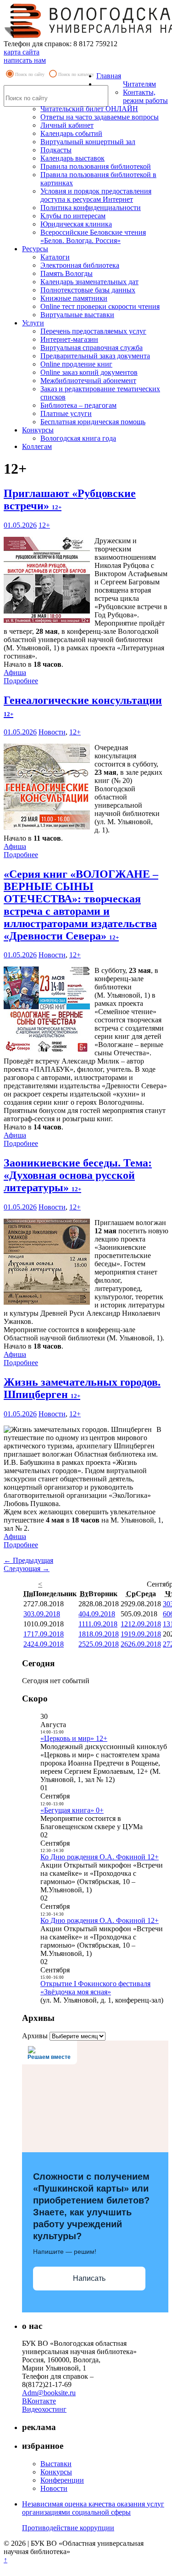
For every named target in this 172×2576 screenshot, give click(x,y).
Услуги (33, 323)
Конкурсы (38, 430)
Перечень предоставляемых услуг (93, 331)
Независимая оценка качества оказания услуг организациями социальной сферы (93, 2508)
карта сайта (22, 52)
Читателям (139, 84)
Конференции (62, 2480)
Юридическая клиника (76, 224)
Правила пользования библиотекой (96, 166)
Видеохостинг (44, 2409)
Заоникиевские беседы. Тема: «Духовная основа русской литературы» (78, 1175)
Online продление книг (76, 364)
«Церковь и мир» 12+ (74, 1738)
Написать (89, 2278)
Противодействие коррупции (68, 2528)
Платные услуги (66, 413)
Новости (52, 732)
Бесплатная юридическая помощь (93, 422)
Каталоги (55, 257)
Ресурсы (35, 249)
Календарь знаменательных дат (89, 282)
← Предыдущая (28, 1560)
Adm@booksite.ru (49, 2393)
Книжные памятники (74, 298)
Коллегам (37, 446)
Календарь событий (71, 133)
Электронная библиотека (80, 265)
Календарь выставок (72, 158)
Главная (109, 76)
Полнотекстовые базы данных (88, 290)
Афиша (15, 672)
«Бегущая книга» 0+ (72, 1810)
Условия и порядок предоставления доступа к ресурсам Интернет (96, 195)
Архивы (35, 2036)
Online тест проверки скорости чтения (100, 306)
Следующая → (27, 1569)
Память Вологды (67, 273)
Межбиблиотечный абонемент (88, 381)
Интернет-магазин (69, 339)
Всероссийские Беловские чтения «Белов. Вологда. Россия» (93, 236)
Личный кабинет (67, 125)
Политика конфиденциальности (91, 208)
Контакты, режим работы (145, 96)
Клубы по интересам (73, 216)
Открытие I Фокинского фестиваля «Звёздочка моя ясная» (95, 1988)
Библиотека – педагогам (78, 405)
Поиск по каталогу (76, 74)
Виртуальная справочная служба (92, 348)
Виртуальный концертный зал (88, 142)
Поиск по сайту (30, 74)
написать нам (25, 60)
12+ (44, 525)
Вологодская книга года (78, 438)
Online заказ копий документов (89, 372)
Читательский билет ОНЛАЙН (89, 109)
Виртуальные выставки (77, 315)
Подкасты (56, 150)
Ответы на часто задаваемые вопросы (100, 117)
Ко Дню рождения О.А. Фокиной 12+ (100, 1857)
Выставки (56, 2464)
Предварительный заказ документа (95, 356)
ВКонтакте (39, 2401)
